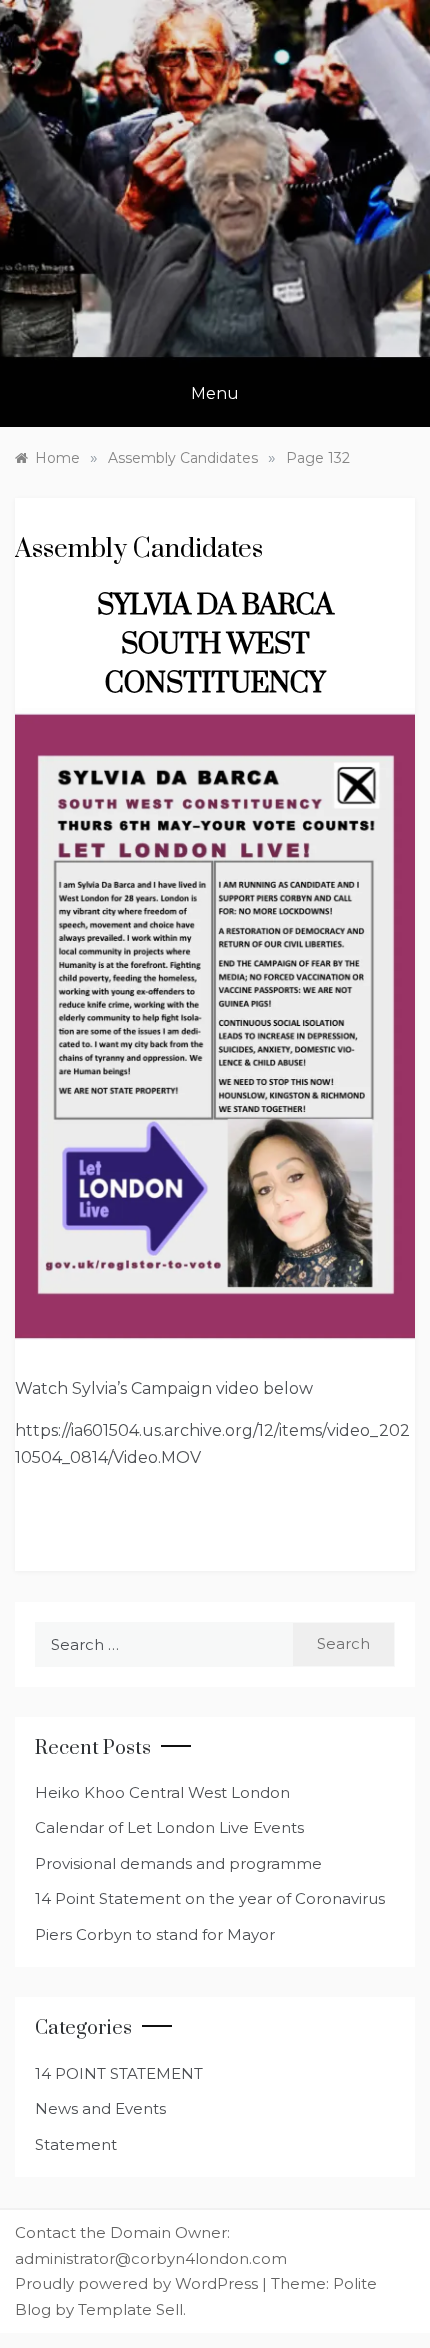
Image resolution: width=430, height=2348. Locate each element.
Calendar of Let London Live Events (169, 1827)
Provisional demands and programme (178, 1863)
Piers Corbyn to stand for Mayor (155, 1934)
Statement (76, 2144)
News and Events (100, 2108)
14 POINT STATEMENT (119, 2073)
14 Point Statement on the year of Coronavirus (210, 1898)
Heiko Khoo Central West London (162, 1792)
